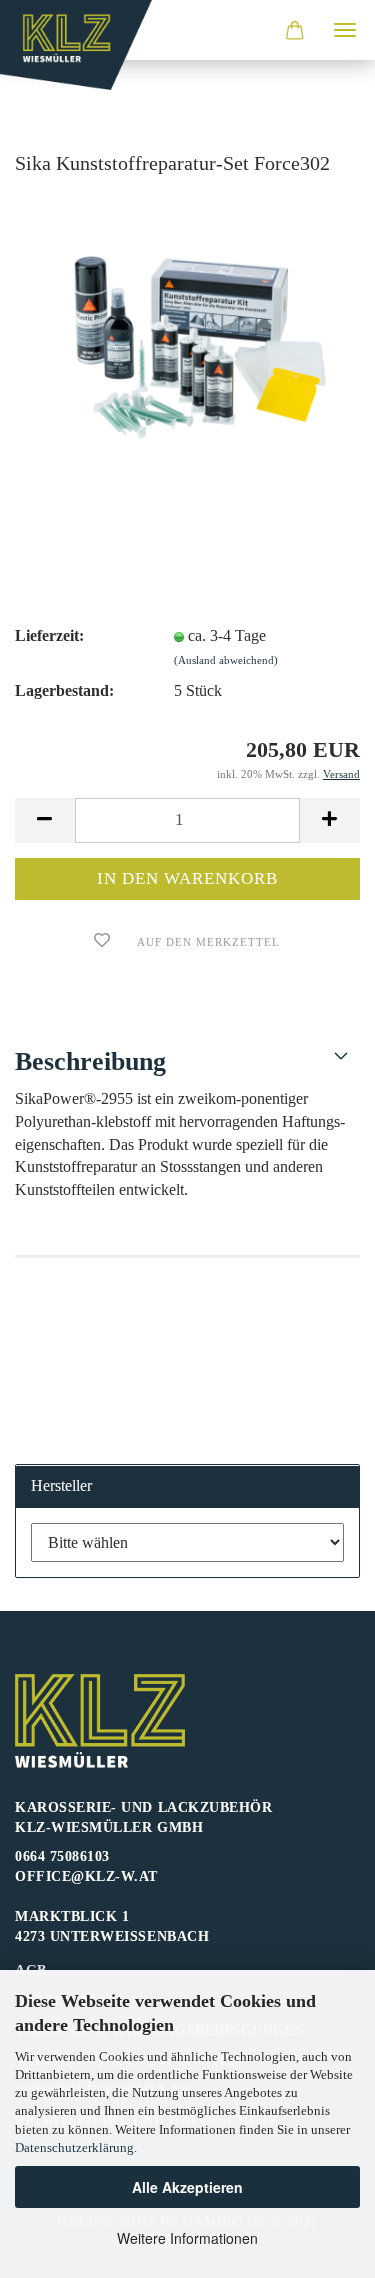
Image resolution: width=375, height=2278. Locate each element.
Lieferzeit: (49, 635)
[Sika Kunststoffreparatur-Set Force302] (187, 343)
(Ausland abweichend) (226, 660)
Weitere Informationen (187, 2238)
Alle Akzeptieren (187, 2187)
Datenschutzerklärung (74, 2147)
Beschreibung (90, 1061)
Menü (345, 30)
